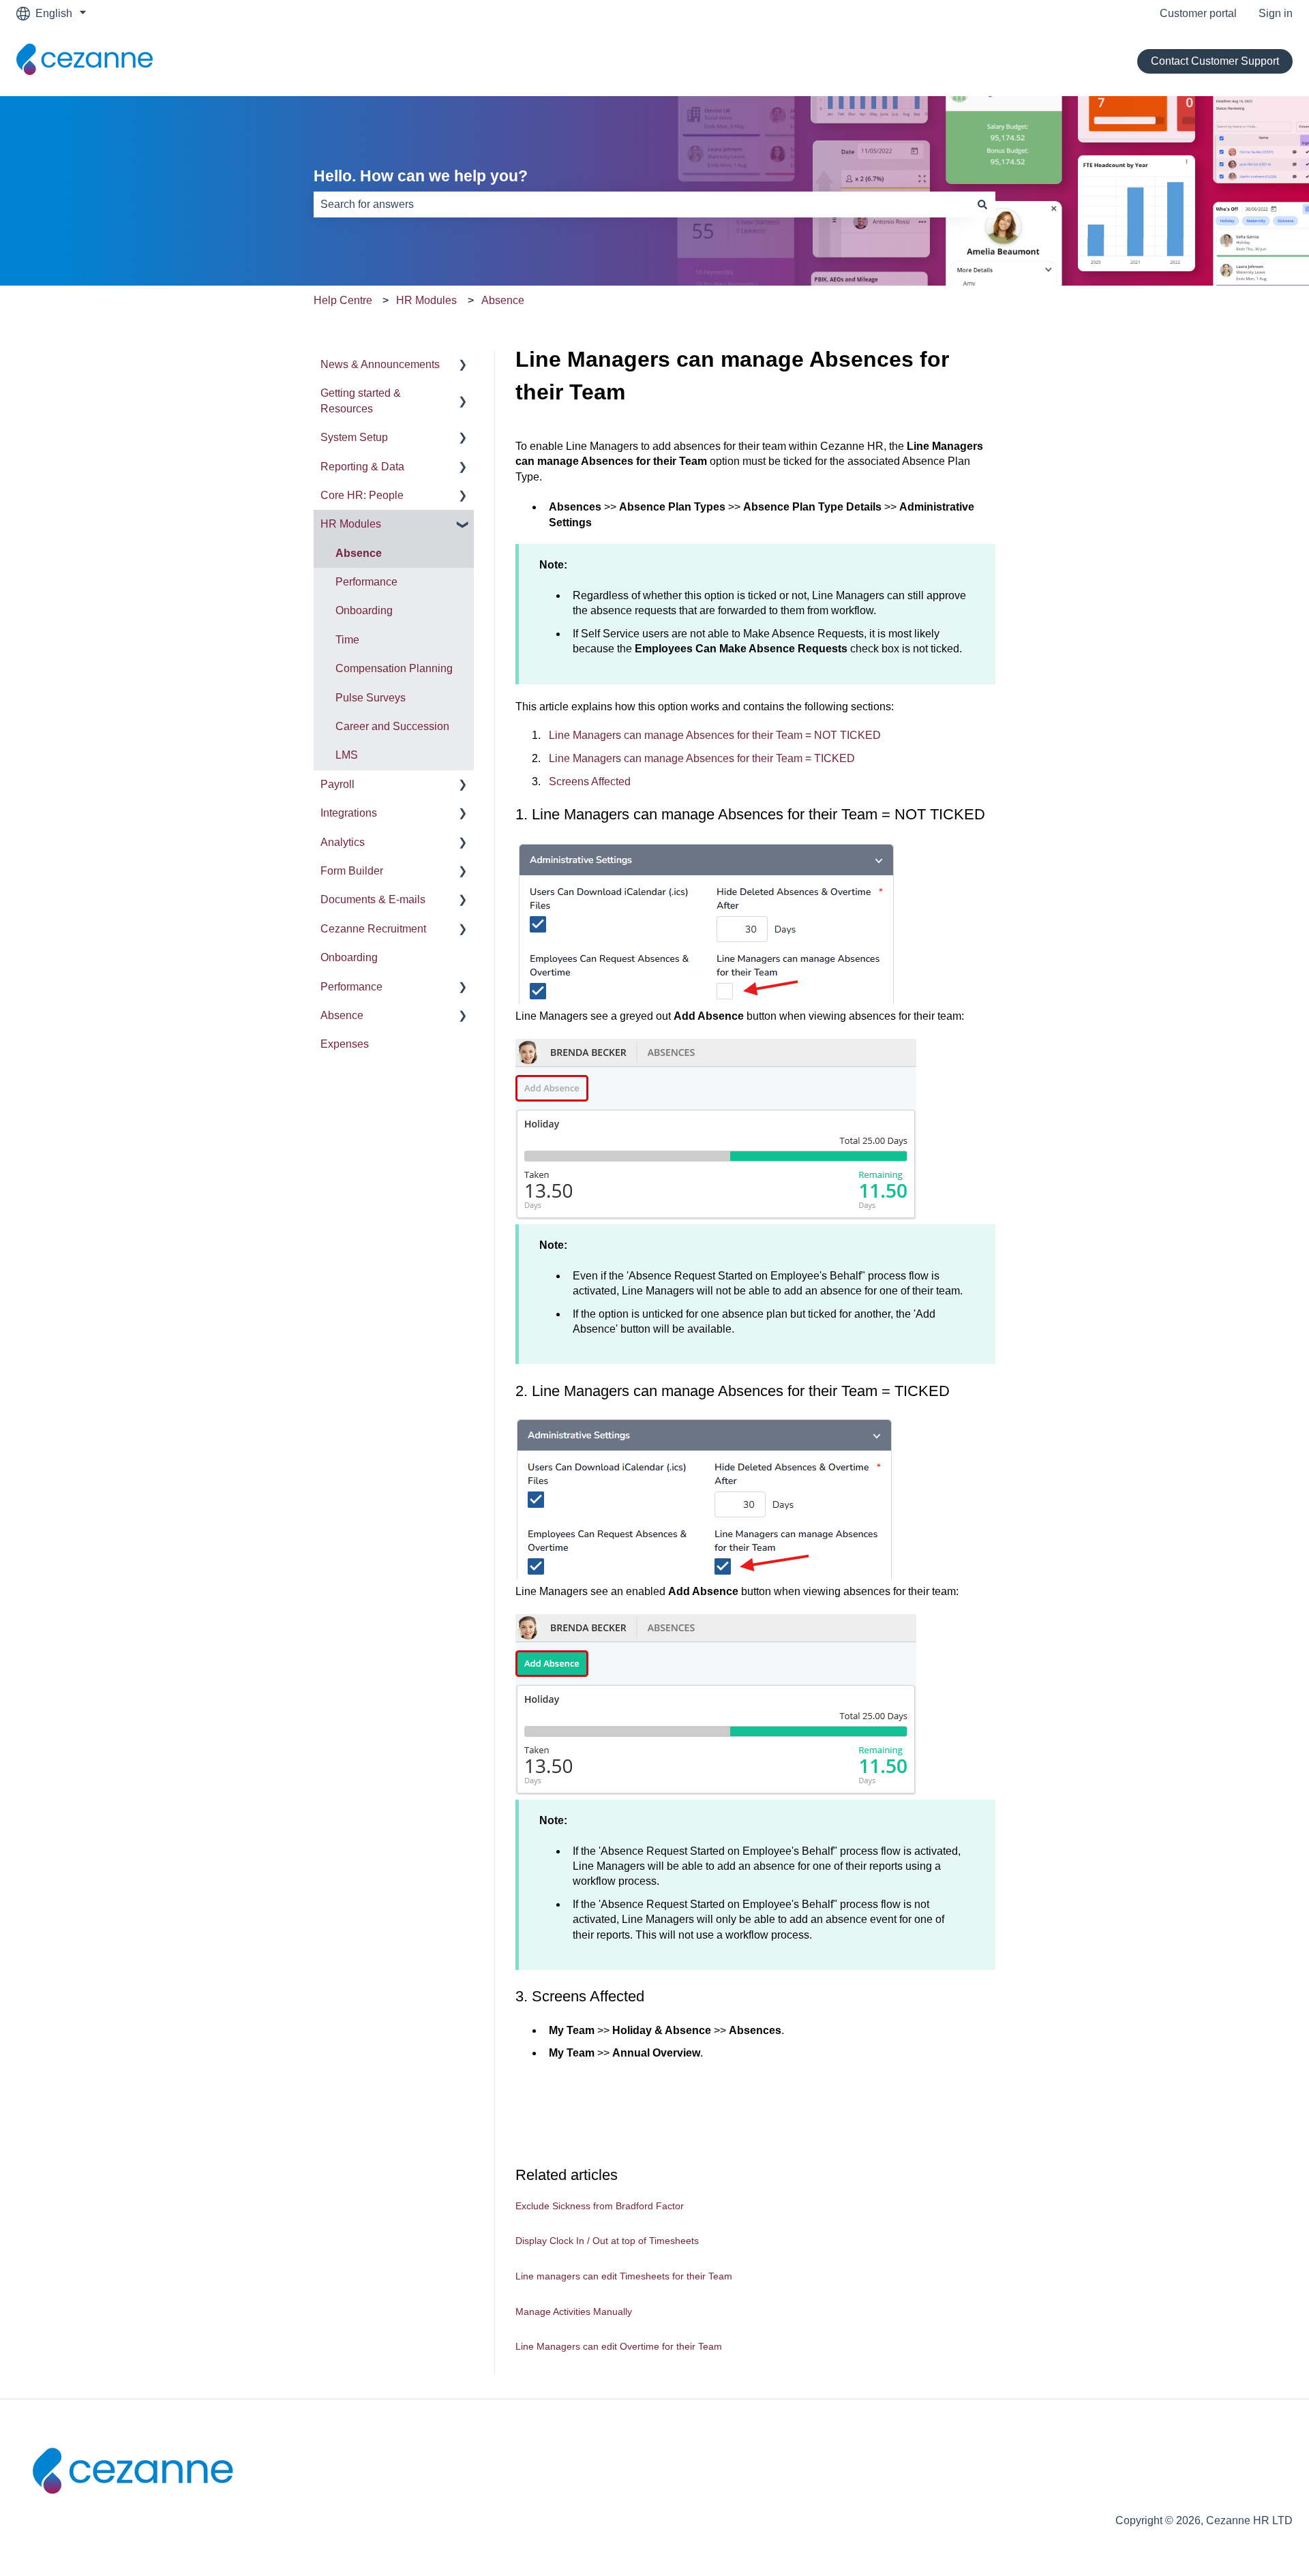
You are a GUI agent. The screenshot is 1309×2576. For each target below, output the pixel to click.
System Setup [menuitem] (354, 437)
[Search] (982, 204)
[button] (463, 366)
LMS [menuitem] (347, 755)
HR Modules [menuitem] (351, 524)
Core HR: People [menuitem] (362, 495)
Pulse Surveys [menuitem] (371, 698)
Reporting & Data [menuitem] (362, 467)
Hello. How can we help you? (421, 176)
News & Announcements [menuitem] (380, 364)
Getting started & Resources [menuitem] (361, 400)
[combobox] (642, 204)
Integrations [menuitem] (349, 813)
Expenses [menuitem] (345, 1044)
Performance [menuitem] (366, 582)
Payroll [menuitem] (337, 784)
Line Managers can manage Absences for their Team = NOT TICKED (715, 735)
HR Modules (426, 300)
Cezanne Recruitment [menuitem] (373, 929)
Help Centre (343, 300)
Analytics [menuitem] (343, 842)
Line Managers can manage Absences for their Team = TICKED (702, 758)
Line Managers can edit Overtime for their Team (619, 2346)
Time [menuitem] (347, 640)
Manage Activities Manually (574, 2312)
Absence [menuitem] (359, 553)
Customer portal (1198, 13)
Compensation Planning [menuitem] (394, 668)
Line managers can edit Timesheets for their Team (624, 2276)
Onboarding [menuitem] (364, 610)
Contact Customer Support (1215, 61)
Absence (503, 300)
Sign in (1276, 13)
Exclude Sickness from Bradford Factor (600, 2206)
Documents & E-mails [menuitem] (373, 899)
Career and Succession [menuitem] (392, 726)
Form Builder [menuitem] (352, 871)
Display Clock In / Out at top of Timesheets (607, 2241)
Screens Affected (590, 782)
